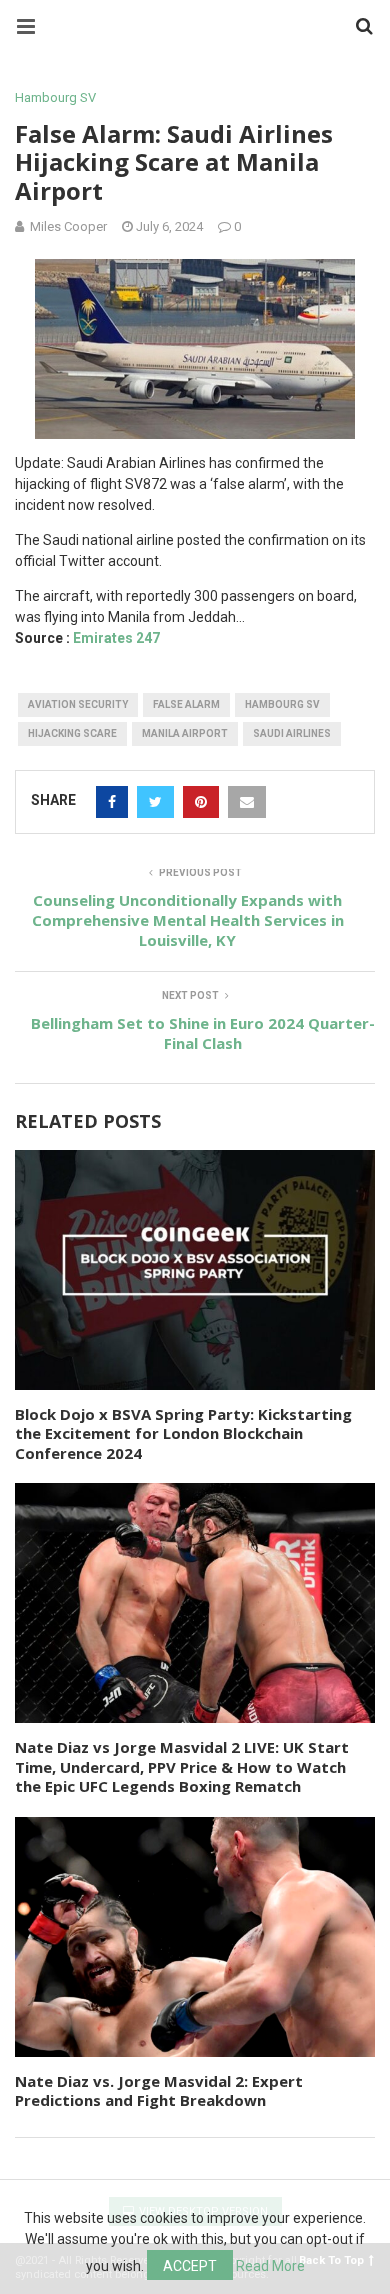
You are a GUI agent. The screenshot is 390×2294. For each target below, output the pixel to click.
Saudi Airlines (292, 733)
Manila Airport (185, 733)
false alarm (186, 704)
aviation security (78, 704)
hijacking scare (72, 733)
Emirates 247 (116, 638)
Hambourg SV (55, 97)
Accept (190, 2266)
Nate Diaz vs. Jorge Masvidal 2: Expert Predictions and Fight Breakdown (159, 2091)
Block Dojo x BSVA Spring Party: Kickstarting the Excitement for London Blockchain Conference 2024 (183, 1433)
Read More (270, 2266)
